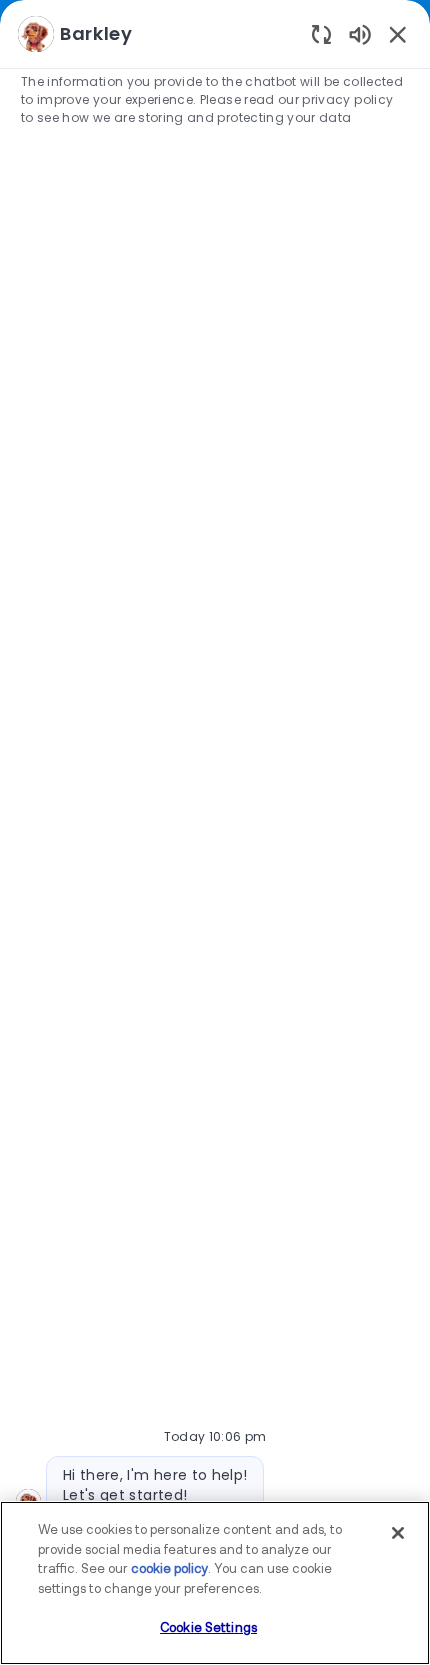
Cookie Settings (208, 1628)
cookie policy (169, 1569)
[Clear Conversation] (321, 33)
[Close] (398, 1533)
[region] (215, 823)
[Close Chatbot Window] (398, 34)
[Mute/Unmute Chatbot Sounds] (360, 33)
